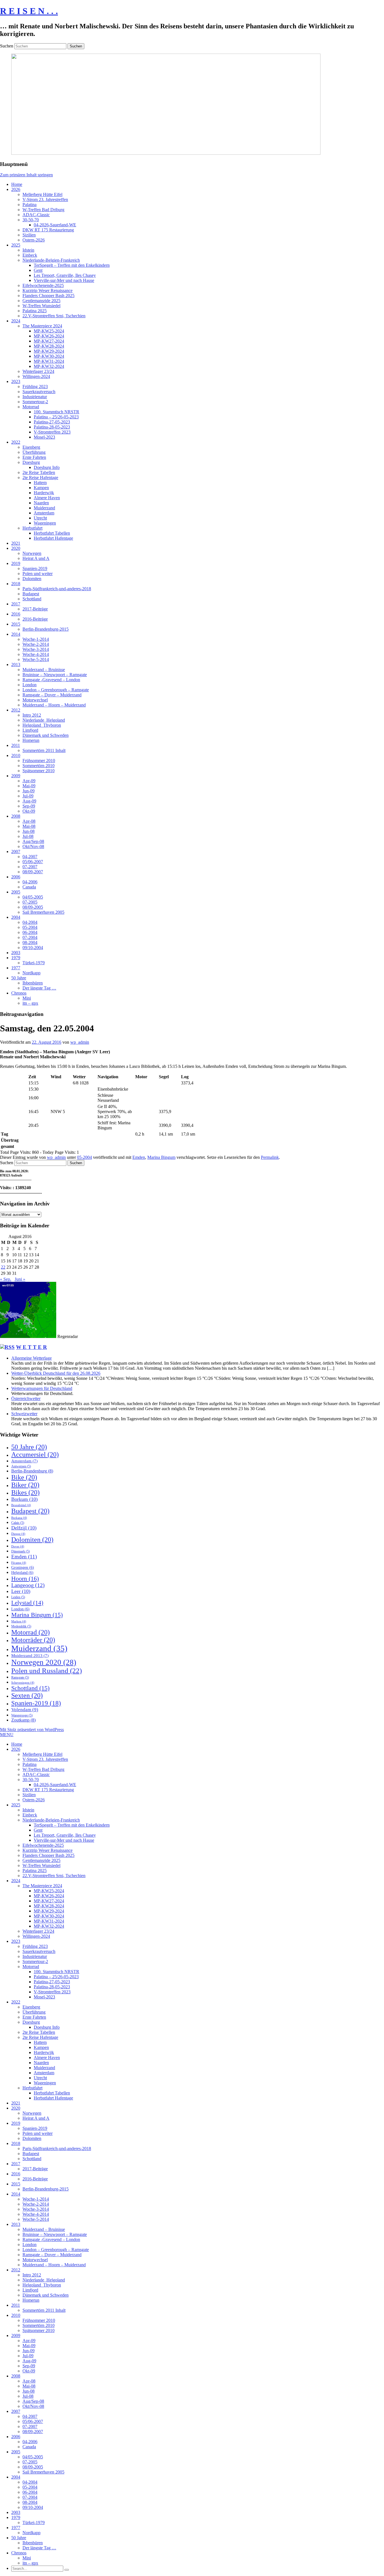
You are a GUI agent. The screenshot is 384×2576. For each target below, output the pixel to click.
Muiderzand (44, 508)
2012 (16, 710)
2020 (16, 548)
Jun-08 (29, 831)
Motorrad (31, 407)
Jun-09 (29, 791)
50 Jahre (19, 978)
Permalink (270, 1157)
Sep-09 (29, 806)
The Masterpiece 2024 (42, 326)
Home (17, 184)
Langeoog (28, 1585)
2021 (16, 543)
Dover (18, 1546)
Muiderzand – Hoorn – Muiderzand (54, 705)
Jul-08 (28, 836)
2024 (16, 321)
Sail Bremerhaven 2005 (43, 912)
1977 (16, 968)
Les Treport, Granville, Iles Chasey (65, 275)
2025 (16, 245)
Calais (18, 1523)
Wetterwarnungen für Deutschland (42, 1388)
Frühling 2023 (35, 387)
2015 (16, 624)
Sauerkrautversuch (39, 392)
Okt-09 (29, 811)
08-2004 (30, 942)
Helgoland (22, 1573)
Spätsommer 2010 (39, 771)
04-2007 (30, 857)
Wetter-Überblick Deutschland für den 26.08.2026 (56, 1373)
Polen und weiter (38, 574)
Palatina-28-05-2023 (52, 427)
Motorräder (33, 1640)
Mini (27, 998)
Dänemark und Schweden (46, 735)
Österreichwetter (26, 1398)
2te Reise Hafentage (40, 477)
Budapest (31, 594)
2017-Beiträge (35, 609)
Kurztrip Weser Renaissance (48, 290)
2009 (16, 776)
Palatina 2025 (35, 311)
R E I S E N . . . (29, 11)
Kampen (41, 488)
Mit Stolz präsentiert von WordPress (32, 1730)
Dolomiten (32, 579)
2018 (16, 584)
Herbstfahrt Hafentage (53, 538)
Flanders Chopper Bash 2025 (48, 296)
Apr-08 (29, 821)
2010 (16, 755)
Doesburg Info (47, 467)
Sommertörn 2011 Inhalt (44, 750)
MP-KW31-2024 (49, 361)
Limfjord (30, 730)
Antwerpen (21, 1466)
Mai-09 (29, 786)
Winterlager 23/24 (38, 371)
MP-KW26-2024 (49, 336)
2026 (16, 189)
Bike (24, 1477)
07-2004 (30, 937)
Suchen (7, 46)
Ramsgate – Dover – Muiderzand (52, 695)
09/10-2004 (33, 948)
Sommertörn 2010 (39, 766)
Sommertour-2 (35, 402)
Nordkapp (31, 973)
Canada (29, 887)
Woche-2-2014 (36, 644)
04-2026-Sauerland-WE (55, 225)
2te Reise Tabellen (39, 472)
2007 (16, 852)
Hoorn (25, 1578)
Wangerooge (22, 1715)
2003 (16, 953)
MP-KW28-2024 (49, 346)
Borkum (24, 1499)
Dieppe (18, 1534)
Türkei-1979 (34, 963)
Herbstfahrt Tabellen (52, 533)
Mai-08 (29, 826)
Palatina (30, 205)
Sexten (27, 1695)
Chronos (19, 993)
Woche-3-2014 (36, 649)
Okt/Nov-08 (33, 846)
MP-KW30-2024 (49, 356)
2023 (16, 381)
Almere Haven (47, 498)
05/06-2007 (33, 862)
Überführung (34, 452)
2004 (16, 917)
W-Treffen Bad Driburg (43, 210)
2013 (16, 664)
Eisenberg (31, 447)
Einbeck (30, 255)
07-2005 (30, 902)
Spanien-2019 (35, 568)
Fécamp (19, 1563)
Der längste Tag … (39, 988)
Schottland (32, 599)
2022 (16, 442)
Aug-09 (29, 801)
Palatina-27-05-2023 (52, 422)
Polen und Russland (47, 1671)
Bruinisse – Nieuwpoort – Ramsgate (55, 675)
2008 (16, 816)
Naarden (41, 503)
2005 (16, 892)
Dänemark (21, 1551)
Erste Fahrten (34, 457)
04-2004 (30, 922)
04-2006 (30, 882)
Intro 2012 (32, 715)
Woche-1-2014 (36, 639)
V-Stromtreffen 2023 (52, 432)
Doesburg (31, 462)
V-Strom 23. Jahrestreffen (45, 200)
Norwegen (32, 553)
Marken (19, 1621)
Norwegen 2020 (44, 1662)
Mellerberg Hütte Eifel (42, 194)
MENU (7, 1735)
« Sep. (6, 1279)
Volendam (25, 1710)
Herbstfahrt (32, 528)
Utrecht (40, 518)
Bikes (25, 1492)
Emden (139, 1157)
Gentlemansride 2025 (41, 301)
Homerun (31, 740)
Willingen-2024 (36, 376)
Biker (25, 1485)
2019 (16, 563)
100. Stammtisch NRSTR (57, 412)
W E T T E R (31, 1347)
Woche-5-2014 (36, 659)
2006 (16, 877)
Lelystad (27, 1603)
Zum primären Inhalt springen (26, 175)
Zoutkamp (23, 1720)
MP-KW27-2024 (49, 341)
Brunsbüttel (21, 1505)
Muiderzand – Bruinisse (44, 670)
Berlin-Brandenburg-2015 (46, 629)
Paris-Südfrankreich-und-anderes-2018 (57, 589)
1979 (16, 958)
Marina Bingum (161, 1157)
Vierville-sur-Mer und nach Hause (64, 280)
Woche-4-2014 (36, 654)
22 (3, 1267)
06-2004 (30, 932)
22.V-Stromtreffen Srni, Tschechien (54, 316)
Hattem (40, 483)
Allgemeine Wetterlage (31, 1358)
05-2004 (30, 927)
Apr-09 (29, 781)
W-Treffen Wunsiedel (41, 306)
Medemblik (21, 1626)
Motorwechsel (35, 700)
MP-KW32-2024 (49, 366)
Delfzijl (24, 1528)
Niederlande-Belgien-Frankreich (51, 260)
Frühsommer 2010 (39, 761)
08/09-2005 (33, 907)
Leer (21, 1591)
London (30, 685)
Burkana (19, 1518)
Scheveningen (23, 1683)
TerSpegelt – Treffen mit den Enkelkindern (72, 265)
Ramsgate (20, 1677)
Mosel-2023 (44, 437)
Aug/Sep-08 (33, 841)
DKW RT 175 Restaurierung (48, 230)
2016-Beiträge (35, 619)
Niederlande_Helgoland (44, 720)
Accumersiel (35, 1455)
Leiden (18, 1597)
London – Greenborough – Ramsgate (56, 690)
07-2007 (30, 867)
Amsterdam (44, 513)
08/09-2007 (33, 872)
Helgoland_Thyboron (42, 725)
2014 (16, 634)
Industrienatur (35, 397)
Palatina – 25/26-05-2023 (56, 417)
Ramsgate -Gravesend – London (51, 680)
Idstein (28, 250)
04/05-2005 (33, 897)
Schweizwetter (24, 1414)
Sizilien (29, 235)
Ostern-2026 (34, 240)
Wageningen (45, 523)
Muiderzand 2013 (30, 1656)
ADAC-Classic (36, 215)
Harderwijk (44, 493)
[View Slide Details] (166, 153)
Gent (38, 270)
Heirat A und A (36, 558)
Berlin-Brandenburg (32, 1471)
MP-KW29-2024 (49, 351)
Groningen (23, 1568)
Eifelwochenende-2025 (43, 285)
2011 (16, 745)
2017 (16, 604)
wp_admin (80, 1042)
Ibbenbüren (33, 983)
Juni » (20, 1279)
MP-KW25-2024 (49, 331)
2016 (16, 614)
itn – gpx (30, 1003)
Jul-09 (28, 796)
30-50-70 (31, 220)
